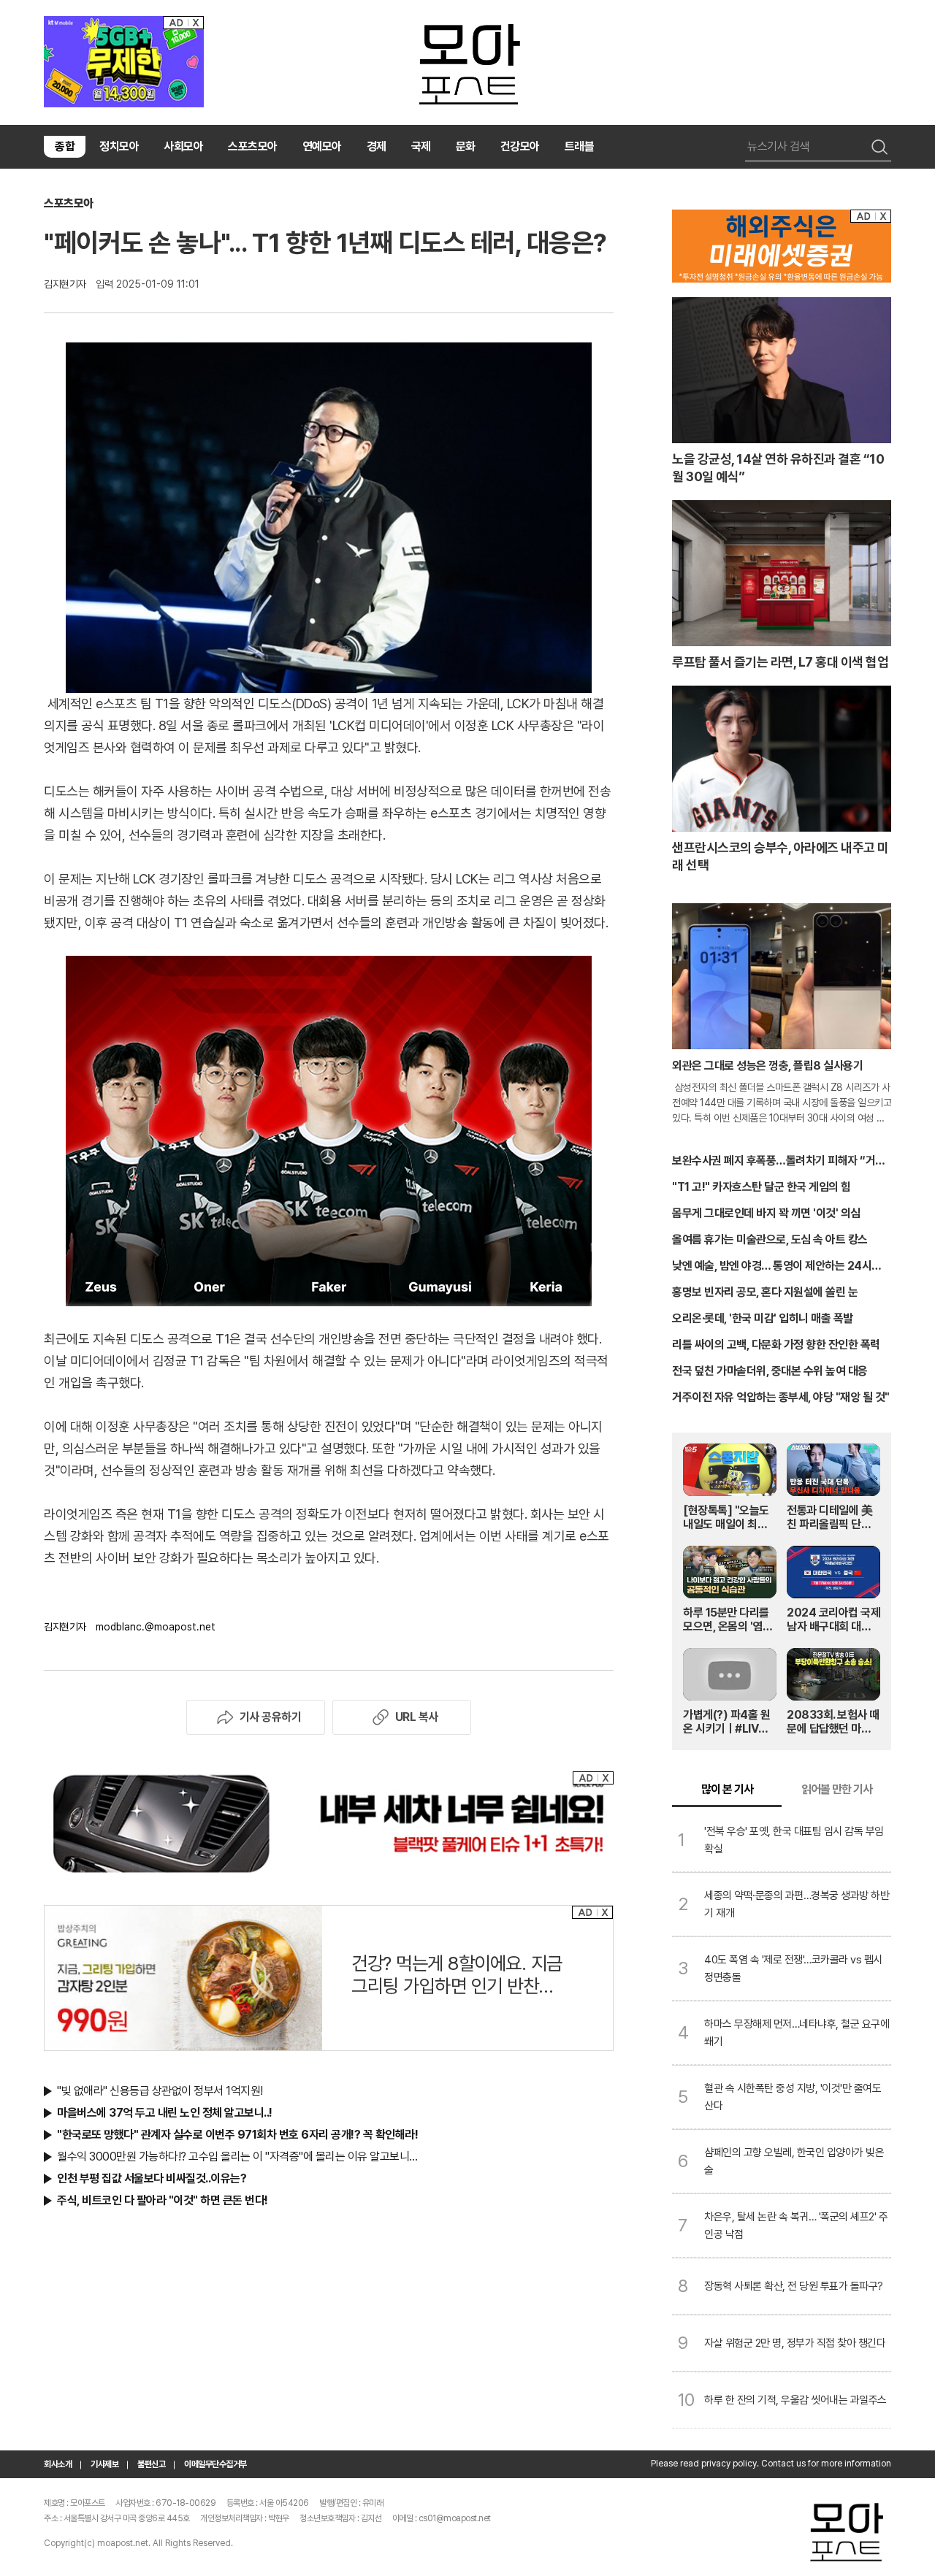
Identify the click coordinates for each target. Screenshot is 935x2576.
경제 (377, 146)
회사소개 (58, 2464)
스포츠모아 (253, 146)
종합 (65, 146)
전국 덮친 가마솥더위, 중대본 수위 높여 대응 (770, 1371)
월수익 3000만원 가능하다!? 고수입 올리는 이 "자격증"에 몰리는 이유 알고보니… (237, 2157)
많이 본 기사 (727, 1789)
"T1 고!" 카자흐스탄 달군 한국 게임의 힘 (762, 1187)
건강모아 (520, 146)
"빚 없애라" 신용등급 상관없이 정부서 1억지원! (160, 2091)
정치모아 (119, 146)
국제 (421, 146)
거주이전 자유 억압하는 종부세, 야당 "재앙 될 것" (781, 1397)
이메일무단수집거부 (215, 2464)
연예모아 (322, 146)
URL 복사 (417, 1717)
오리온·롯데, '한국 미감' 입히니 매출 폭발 (763, 1318)
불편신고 (151, 2464)
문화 (466, 146)
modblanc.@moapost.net (156, 1627)
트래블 (580, 146)
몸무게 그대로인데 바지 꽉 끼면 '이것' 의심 (766, 1213)
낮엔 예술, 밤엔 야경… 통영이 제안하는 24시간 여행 (777, 1267)
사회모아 (183, 146)
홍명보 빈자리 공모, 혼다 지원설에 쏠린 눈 (765, 1292)
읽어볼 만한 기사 (837, 1789)
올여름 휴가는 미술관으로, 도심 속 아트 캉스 (770, 1239)
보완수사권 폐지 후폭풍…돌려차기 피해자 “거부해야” (779, 1162)
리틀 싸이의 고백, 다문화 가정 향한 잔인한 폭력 (776, 1345)
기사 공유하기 (271, 1717)
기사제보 (104, 2464)
